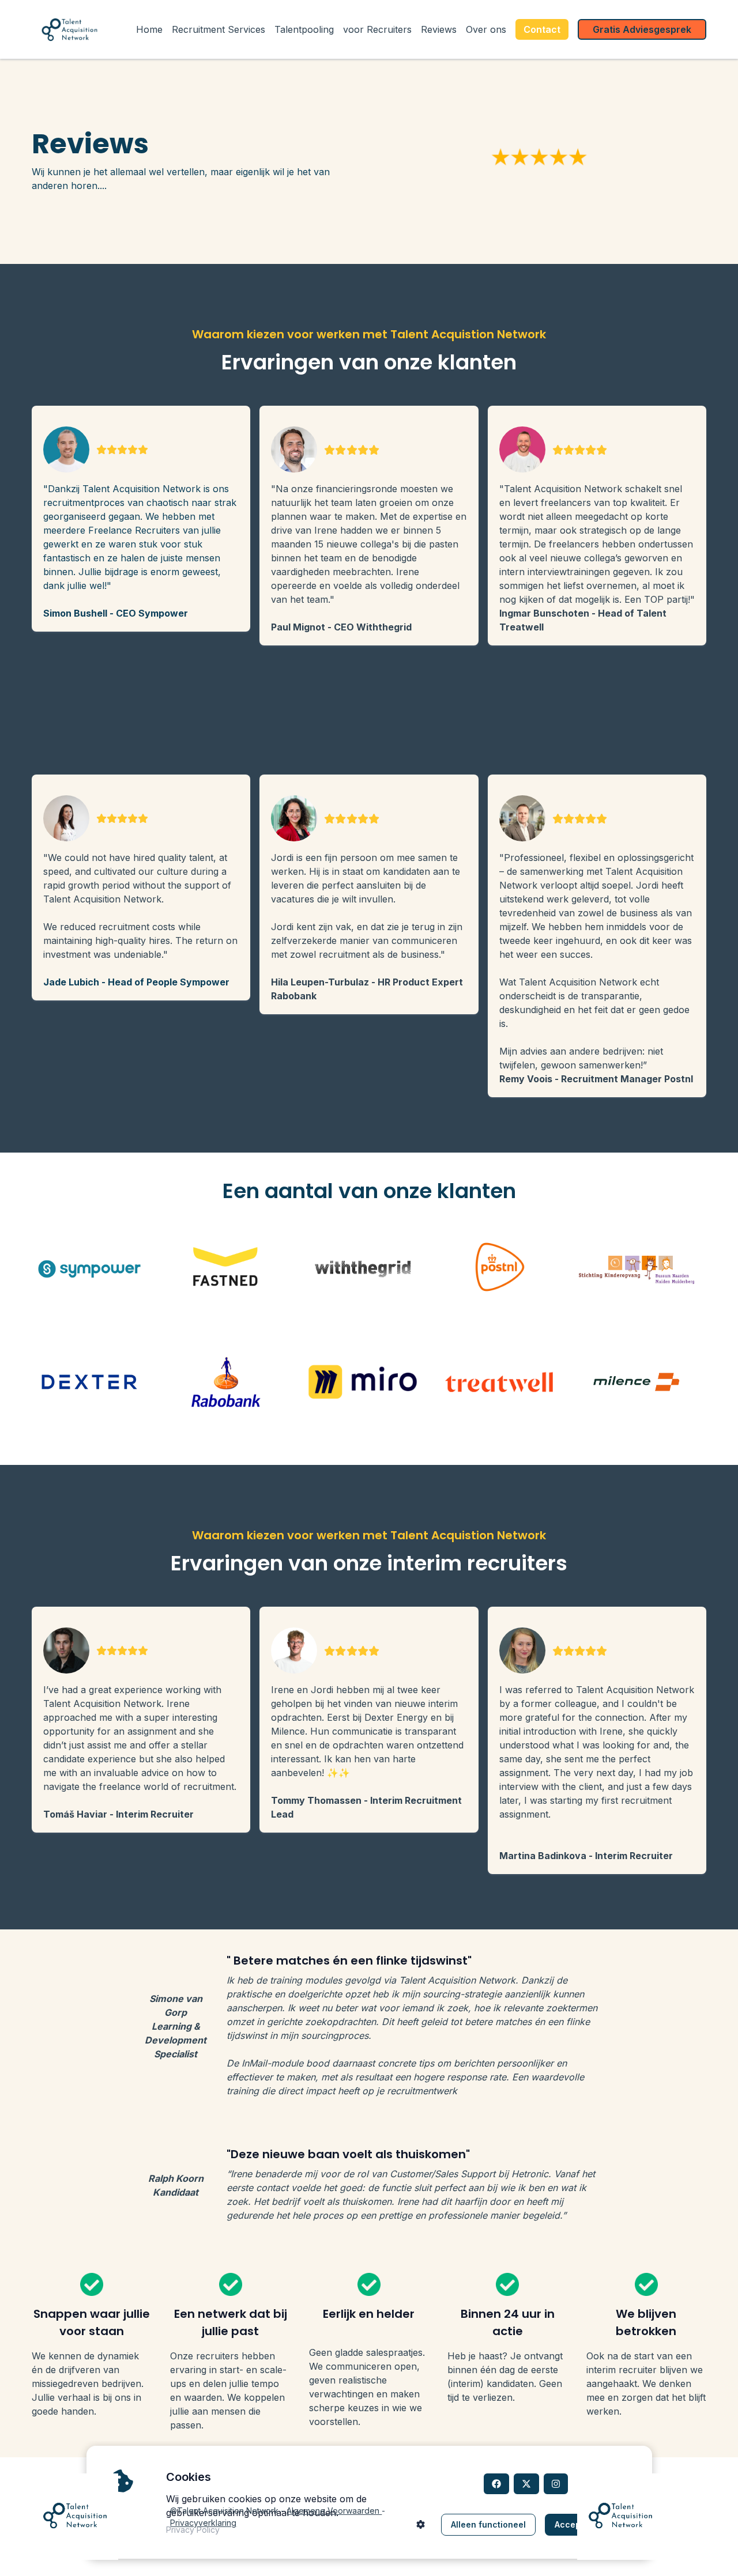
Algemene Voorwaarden (334, 2511)
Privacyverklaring (203, 2523)
